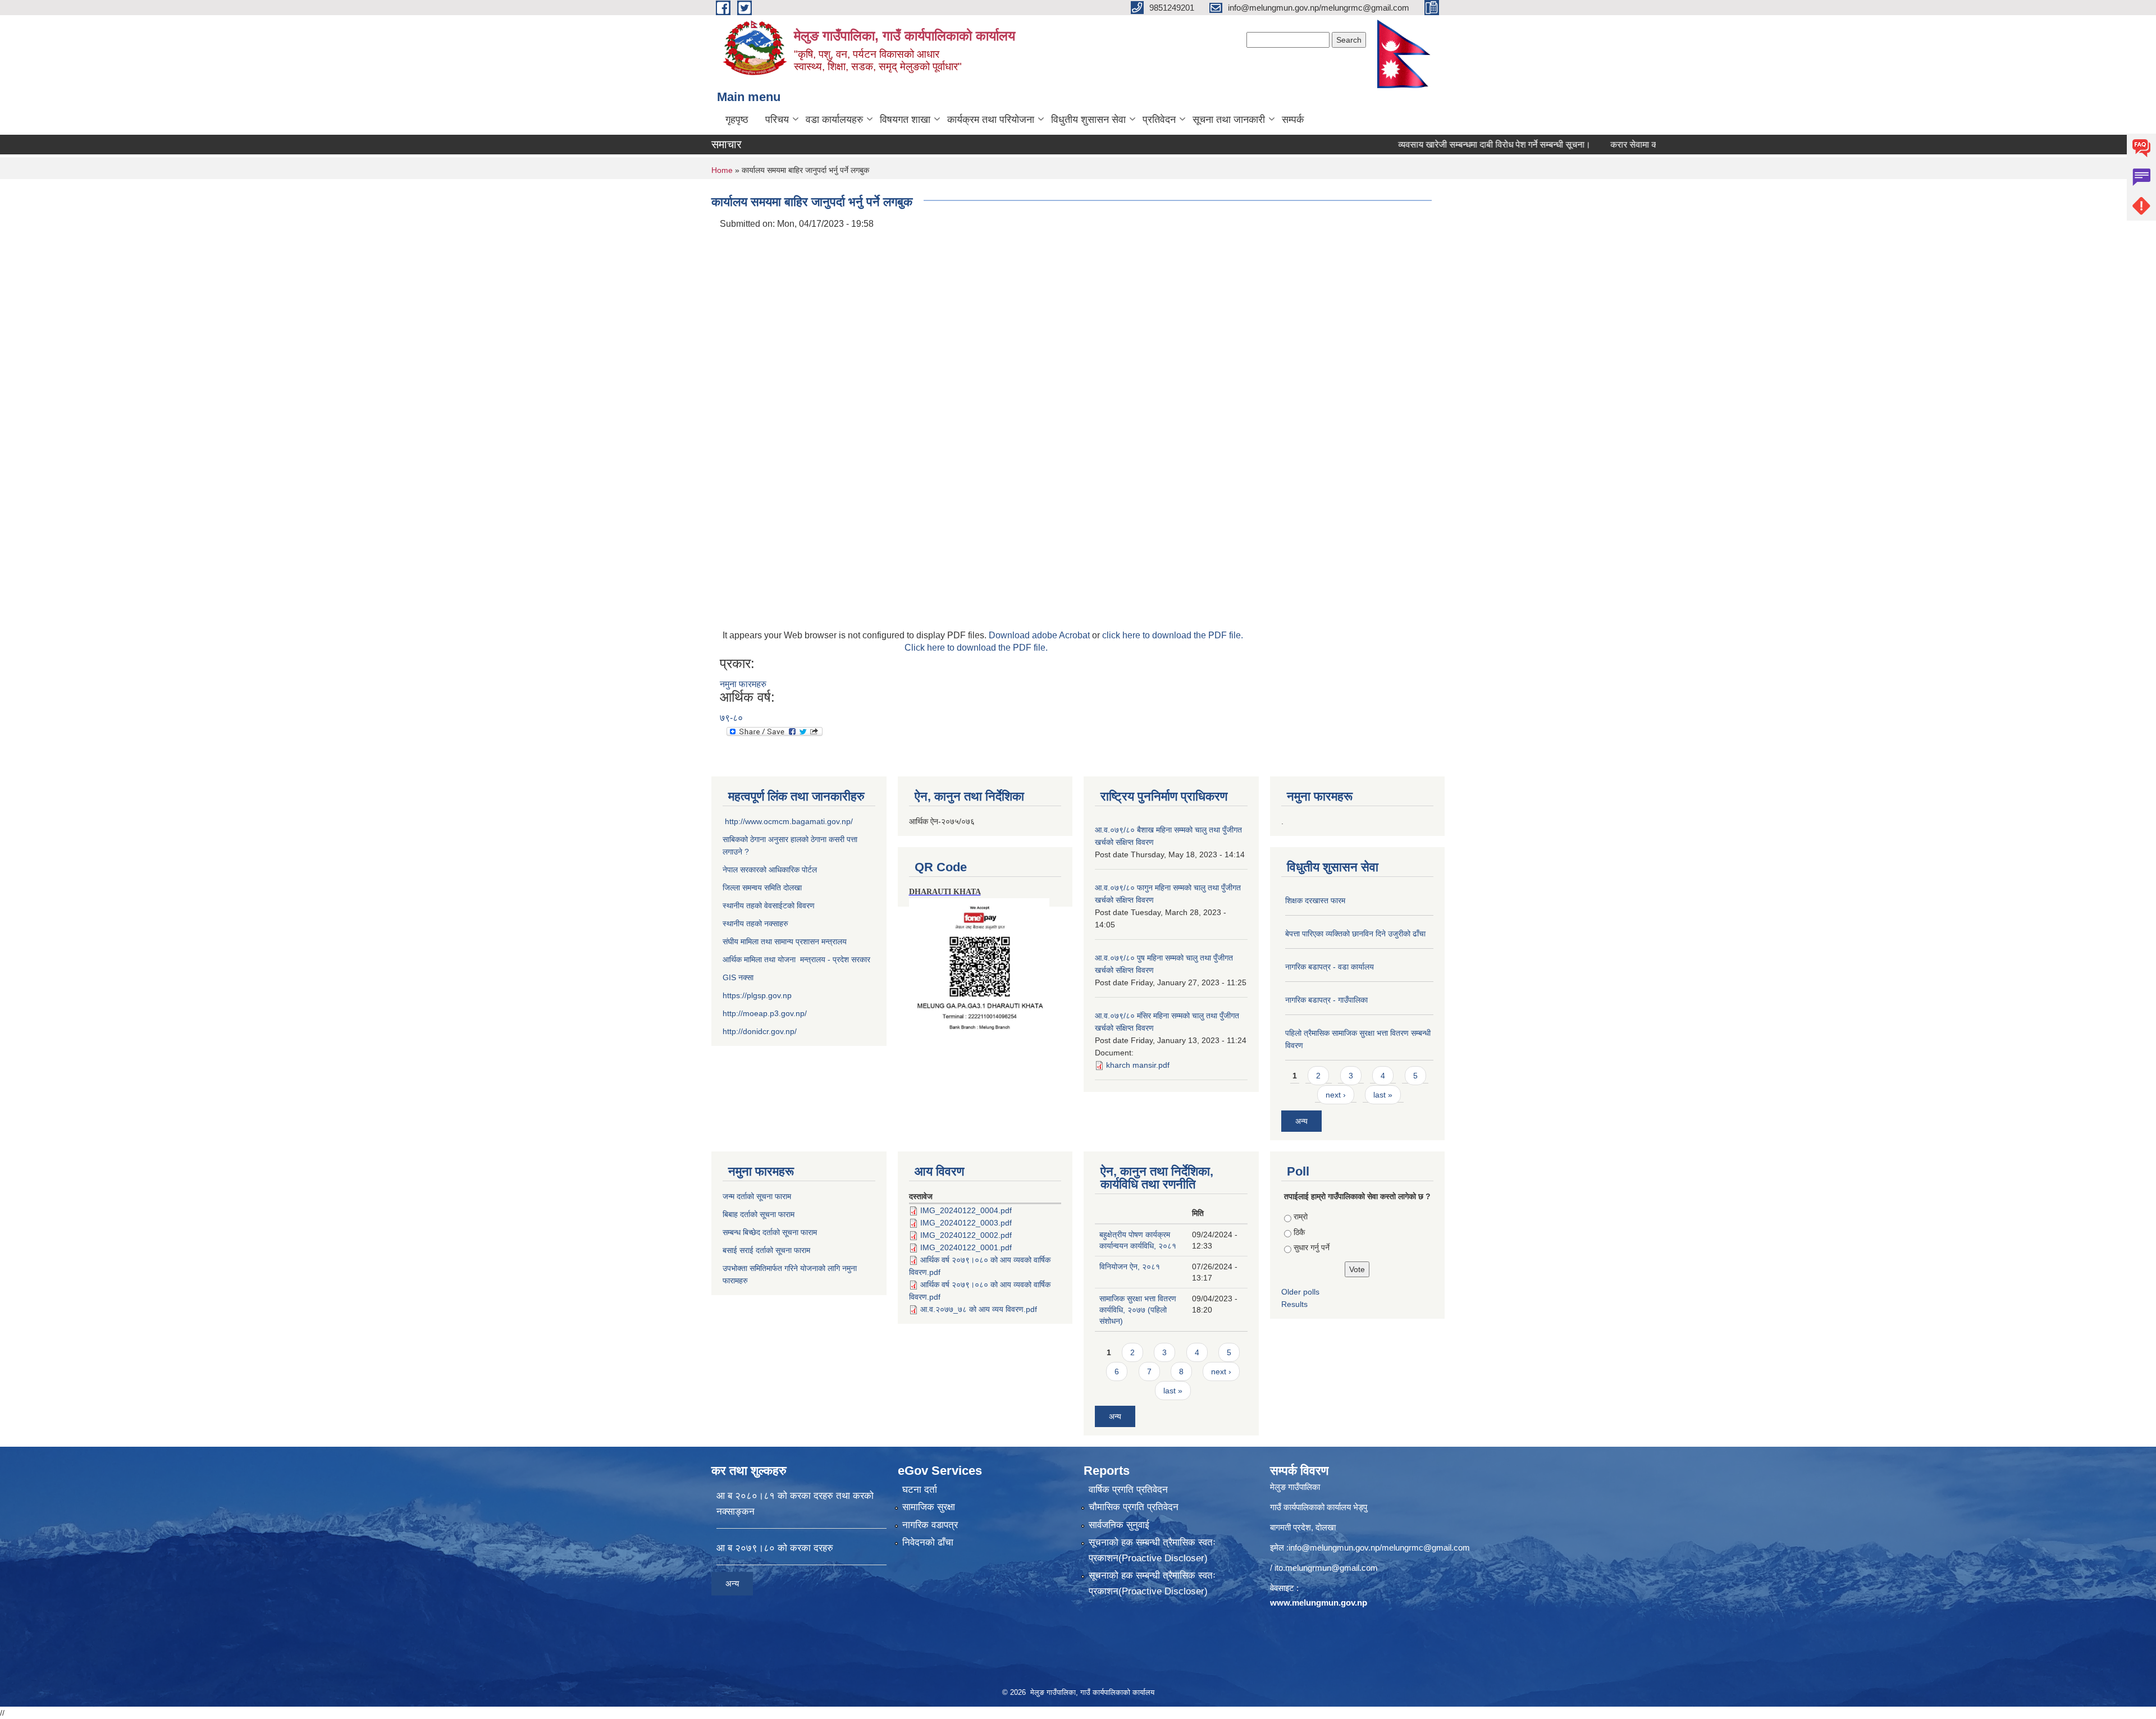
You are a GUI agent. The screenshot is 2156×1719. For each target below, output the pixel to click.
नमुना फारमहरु (743, 684)
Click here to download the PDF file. (976, 648)
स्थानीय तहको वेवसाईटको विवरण (769, 906)
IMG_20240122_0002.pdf (966, 1235)
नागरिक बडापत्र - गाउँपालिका (1326, 1000)
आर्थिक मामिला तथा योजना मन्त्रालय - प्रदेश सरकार (796, 959)
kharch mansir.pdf (1138, 1065)
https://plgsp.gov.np (757, 995)
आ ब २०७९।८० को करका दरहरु (775, 1548)
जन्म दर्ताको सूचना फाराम (757, 1196)
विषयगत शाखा (905, 120)
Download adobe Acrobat (1040, 635)
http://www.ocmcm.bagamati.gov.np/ (789, 821)
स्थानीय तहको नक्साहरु (755, 923)
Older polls (1300, 1292)
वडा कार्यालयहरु (834, 120)
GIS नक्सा (739, 977)
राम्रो (1301, 1217)
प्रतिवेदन (1159, 120)
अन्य (1301, 1121)
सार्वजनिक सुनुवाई (1119, 1525)
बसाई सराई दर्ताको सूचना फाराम (766, 1250)
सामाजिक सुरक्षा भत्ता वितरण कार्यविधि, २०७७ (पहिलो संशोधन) (1138, 1310)
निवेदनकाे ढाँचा (928, 1542)
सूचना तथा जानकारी (1229, 120)
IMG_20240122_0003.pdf (966, 1223)
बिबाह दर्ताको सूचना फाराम (759, 1214)
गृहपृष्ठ (737, 120)
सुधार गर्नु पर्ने (1312, 1247)
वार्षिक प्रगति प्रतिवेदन (1128, 1490)
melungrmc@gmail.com (1426, 1547)
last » (1383, 1095)
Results (1294, 1304)
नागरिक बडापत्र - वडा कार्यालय (1330, 967)
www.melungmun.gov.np (1319, 1603)
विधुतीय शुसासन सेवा (1088, 120)
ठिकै (1299, 1232)
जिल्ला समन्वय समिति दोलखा (762, 888)
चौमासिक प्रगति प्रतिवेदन (1134, 1507)
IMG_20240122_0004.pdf (966, 1210)
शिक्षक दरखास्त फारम (1315, 900)
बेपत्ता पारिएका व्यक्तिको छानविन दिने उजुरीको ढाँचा (1355, 934)
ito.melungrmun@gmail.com (1326, 1568)
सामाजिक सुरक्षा (929, 1507)
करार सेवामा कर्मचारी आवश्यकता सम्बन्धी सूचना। (1627, 145)
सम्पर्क (1293, 120)
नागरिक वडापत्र (930, 1525)
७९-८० (731, 718)
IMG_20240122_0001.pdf (966, 1247)
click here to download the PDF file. (1173, 635)
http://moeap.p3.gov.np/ (765, 1013)
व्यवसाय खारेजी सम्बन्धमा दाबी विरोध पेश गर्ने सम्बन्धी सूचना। (1432, 145)
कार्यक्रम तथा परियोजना (991, 120)
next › (1336, 1095)
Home (722, 170)
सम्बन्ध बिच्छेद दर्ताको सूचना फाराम (770, 1232)
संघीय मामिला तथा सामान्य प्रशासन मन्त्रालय (785, 941)
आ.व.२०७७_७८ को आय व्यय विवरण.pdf (979, 1309)
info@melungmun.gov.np (1334, 1547)
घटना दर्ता (920, 1490)
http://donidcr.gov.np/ (760, 1031)
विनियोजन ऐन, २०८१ (1130, 1267)
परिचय (777, 120)
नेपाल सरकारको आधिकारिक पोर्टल (770, 870)
